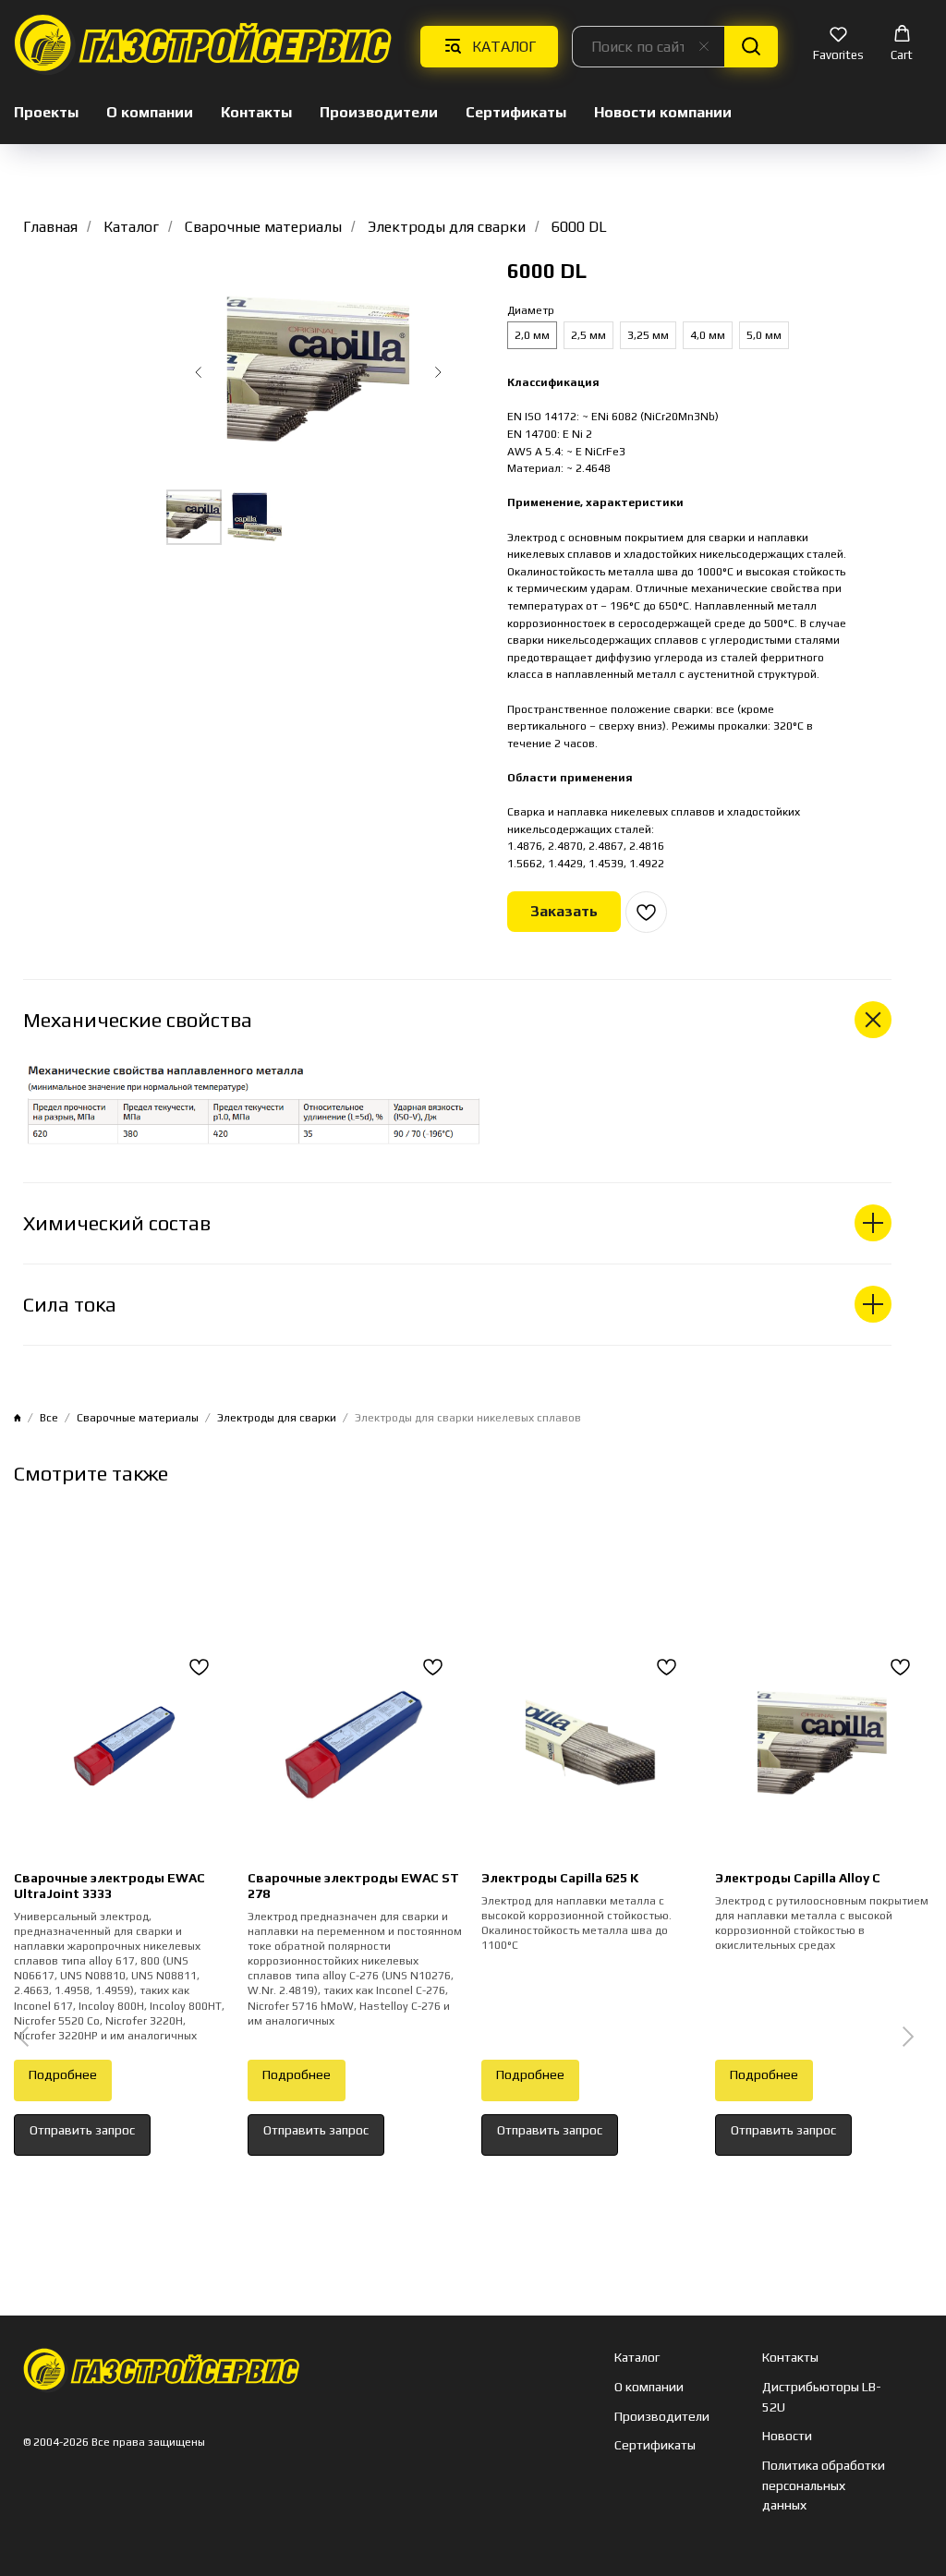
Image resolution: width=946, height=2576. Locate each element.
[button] (838, 45)
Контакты (790, 2357)
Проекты (46, 112)
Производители (662, 2416)
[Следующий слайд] (438, 372)
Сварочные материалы (263, 227)
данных (784, 2505)
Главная (50, 227)
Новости (787, 2436)
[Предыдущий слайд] (199, 372)
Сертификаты (516, 112)
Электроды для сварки (447, 227)
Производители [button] (379, 112)
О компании (150, 112)
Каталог (131, 227)
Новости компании (663, 112)
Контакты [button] (256, 112)
